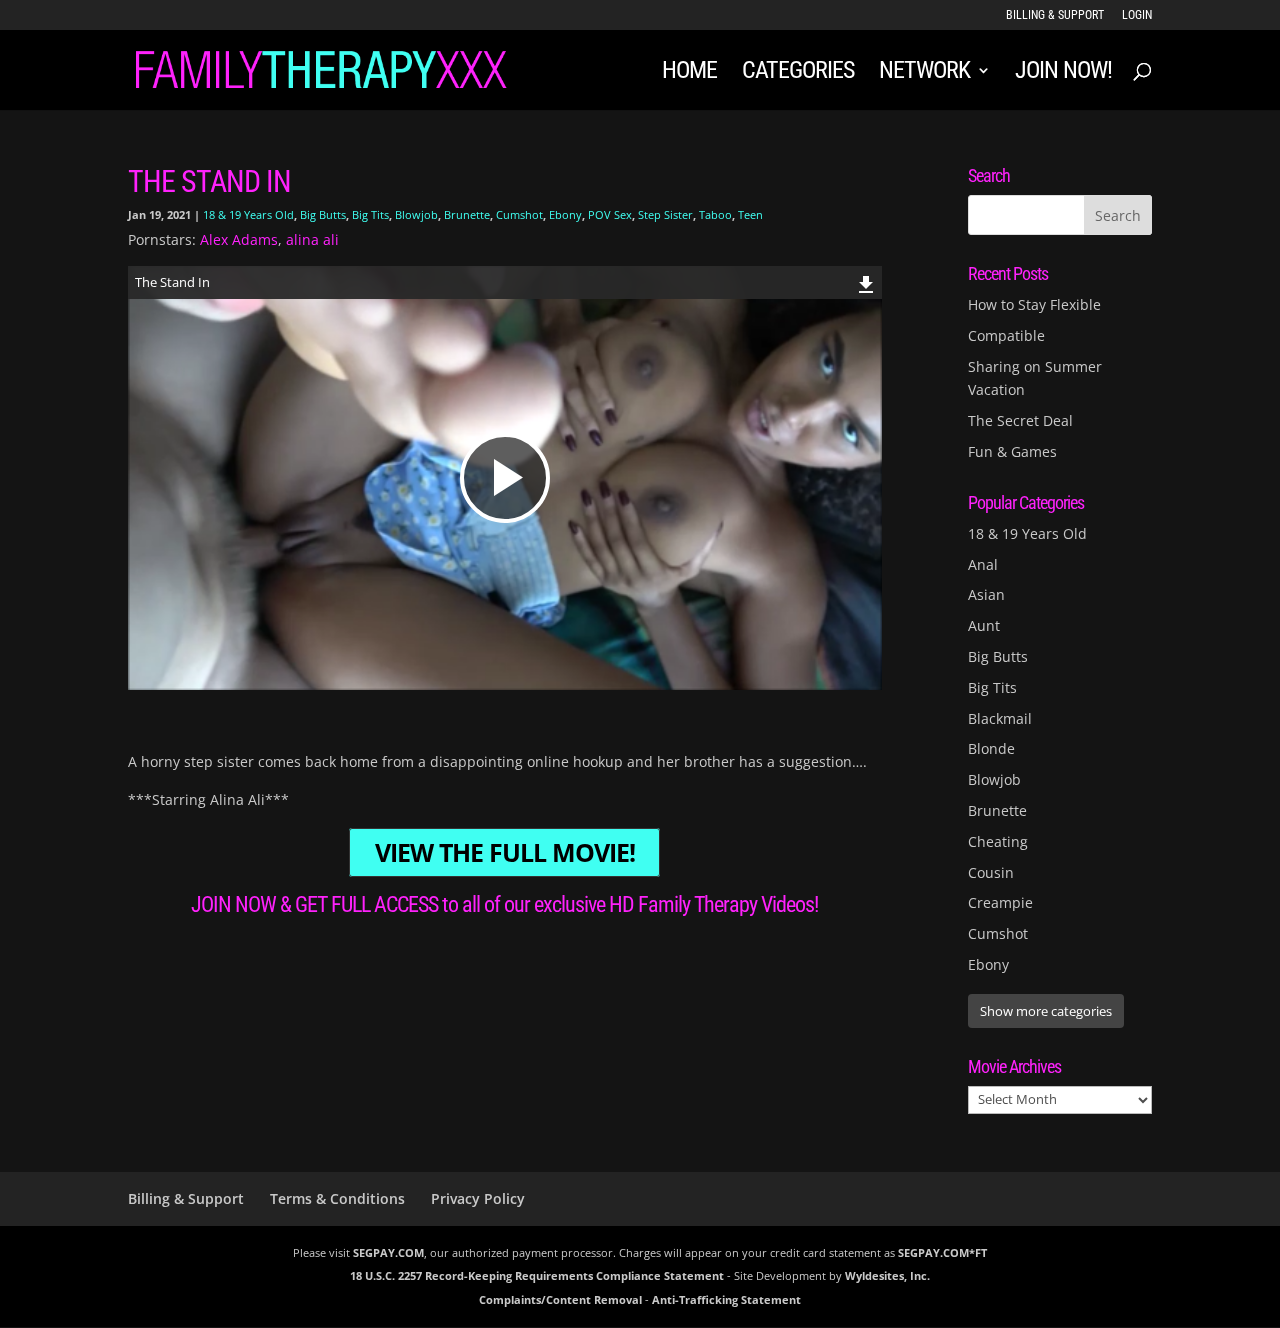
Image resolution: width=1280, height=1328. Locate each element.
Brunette (467, 214)
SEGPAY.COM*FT (942, 1252)
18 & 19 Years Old (248, 214)
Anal (983, 564)
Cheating (998, 841)
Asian (986, 594)
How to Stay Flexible (1034, 304)
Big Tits (370, 214)
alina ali (312, 239)
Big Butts (323, 214)
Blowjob (416, 214)
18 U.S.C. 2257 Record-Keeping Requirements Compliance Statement (537, 1275)
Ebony (565, 214)
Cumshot (519, 214)
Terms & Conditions (337, 1198)
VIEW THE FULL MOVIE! (505, 852)
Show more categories (1046, 1011)
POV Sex (610, 214)
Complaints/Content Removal (560, 1299)
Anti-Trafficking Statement (726, 1299)
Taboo (715, 214)
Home (689, 73)
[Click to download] (866, 281)
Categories (798, 73)
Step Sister (665, 214)
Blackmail (1000, 718)
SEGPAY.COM (388, 1252)
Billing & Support (1055, 15)
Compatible (1006, 335)
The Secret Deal (1020, 420)
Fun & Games (1012, 451)
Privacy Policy (478, 1198)
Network (924, 73)
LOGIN (1137, 15)
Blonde (991, 748)
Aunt (984, 625)
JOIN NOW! (1063, 73)
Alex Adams (239, 239)
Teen (750, 214)
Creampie (1000, 902)
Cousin (991, 872)
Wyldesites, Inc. (887, 1275)
